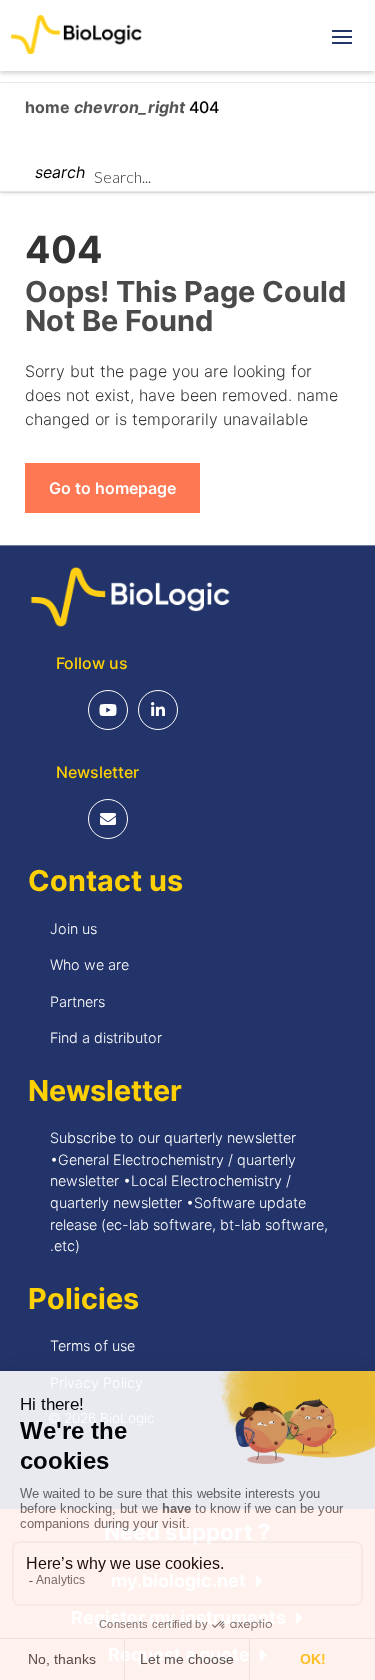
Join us (73, 928)
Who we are (89, 964)
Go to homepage (112, 488)
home (49, 107)
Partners (77, 1001)
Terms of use (92, 1345)
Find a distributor (106, 1037)
